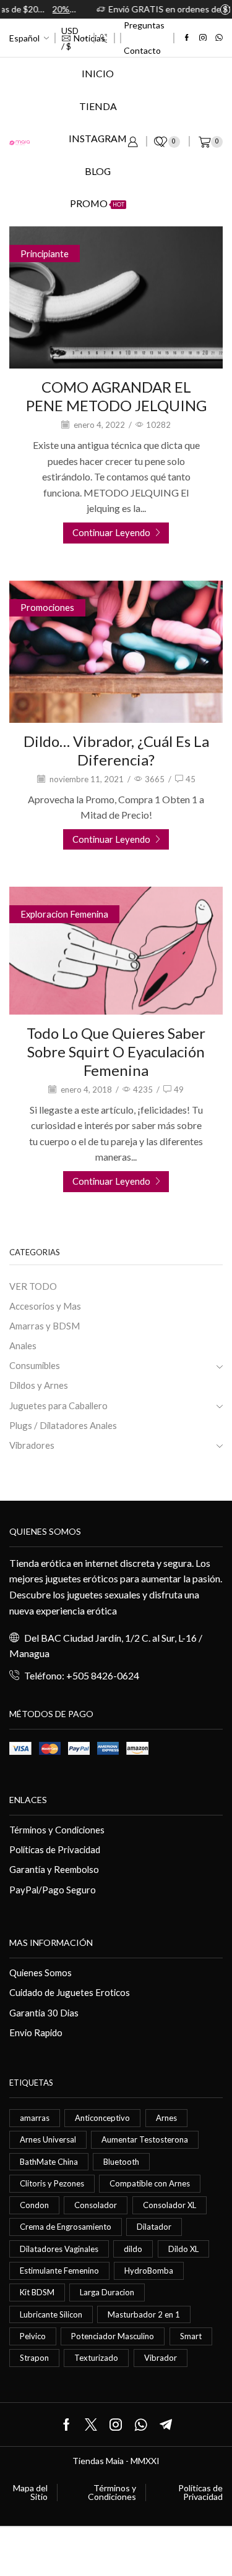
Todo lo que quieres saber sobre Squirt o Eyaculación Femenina (116, 1051)
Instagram (98, 138)
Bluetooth (121, 2162)
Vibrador (161, 2358)
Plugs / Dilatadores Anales (63, 1425)
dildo (133, 2249)
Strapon (34, 2358)
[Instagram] (203, 38)
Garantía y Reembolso (54, 1869)
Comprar (202, 9)
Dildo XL (183, 2249)
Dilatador (154, 2227)
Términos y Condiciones (57, 1830)
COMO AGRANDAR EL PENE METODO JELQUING (116, 396)
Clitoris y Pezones (52, 2183)
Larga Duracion (107, 2292)
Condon (34, 2205)
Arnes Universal (48, 2139)
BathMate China (49, 2162)
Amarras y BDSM (45, 1326)
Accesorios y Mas (45, 1306)
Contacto (142, 50)
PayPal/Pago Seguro (53, 1890)
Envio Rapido (36, 2032)
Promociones (47, 607)
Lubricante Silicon (51, 2314)
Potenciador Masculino (113, 2336)
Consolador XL (170, 2205)
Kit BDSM (37, 2292)
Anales (23, 1346)
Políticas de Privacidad (55, 1849)
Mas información (51, 1943)
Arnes (166, 2118)
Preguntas (144, 25)
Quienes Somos (41, 1973)
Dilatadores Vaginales (59, 2249)
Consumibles (35, 1365)
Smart (191, 2336)
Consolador (96, 2205)
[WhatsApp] (219, 38)
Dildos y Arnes (39, 1385)
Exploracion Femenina (64, 914)
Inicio (98, 73)
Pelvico (33, 2336)
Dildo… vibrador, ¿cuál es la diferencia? (116, 750)
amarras (35, 2118)
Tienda (98, 106)
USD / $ (70, 38)
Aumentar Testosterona (145, 2139)
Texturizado (96, 2358)
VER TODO (33, 1286)
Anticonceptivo (102, 2118)
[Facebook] (187, 38)
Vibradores (32, 1445)
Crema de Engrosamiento (66, 2227)
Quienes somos (45, 1531)
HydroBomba (149, 2271)
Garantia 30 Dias (44, 2013)
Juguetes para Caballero (58, 1405)
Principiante (45, 254)
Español (24, 38)
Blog (98, 171)
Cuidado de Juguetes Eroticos (70, 1992)
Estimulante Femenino (59, 2271)
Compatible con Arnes (150, 2183)
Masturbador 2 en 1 (144, 2314)
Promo (97, 203)
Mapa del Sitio (30, 2493)
